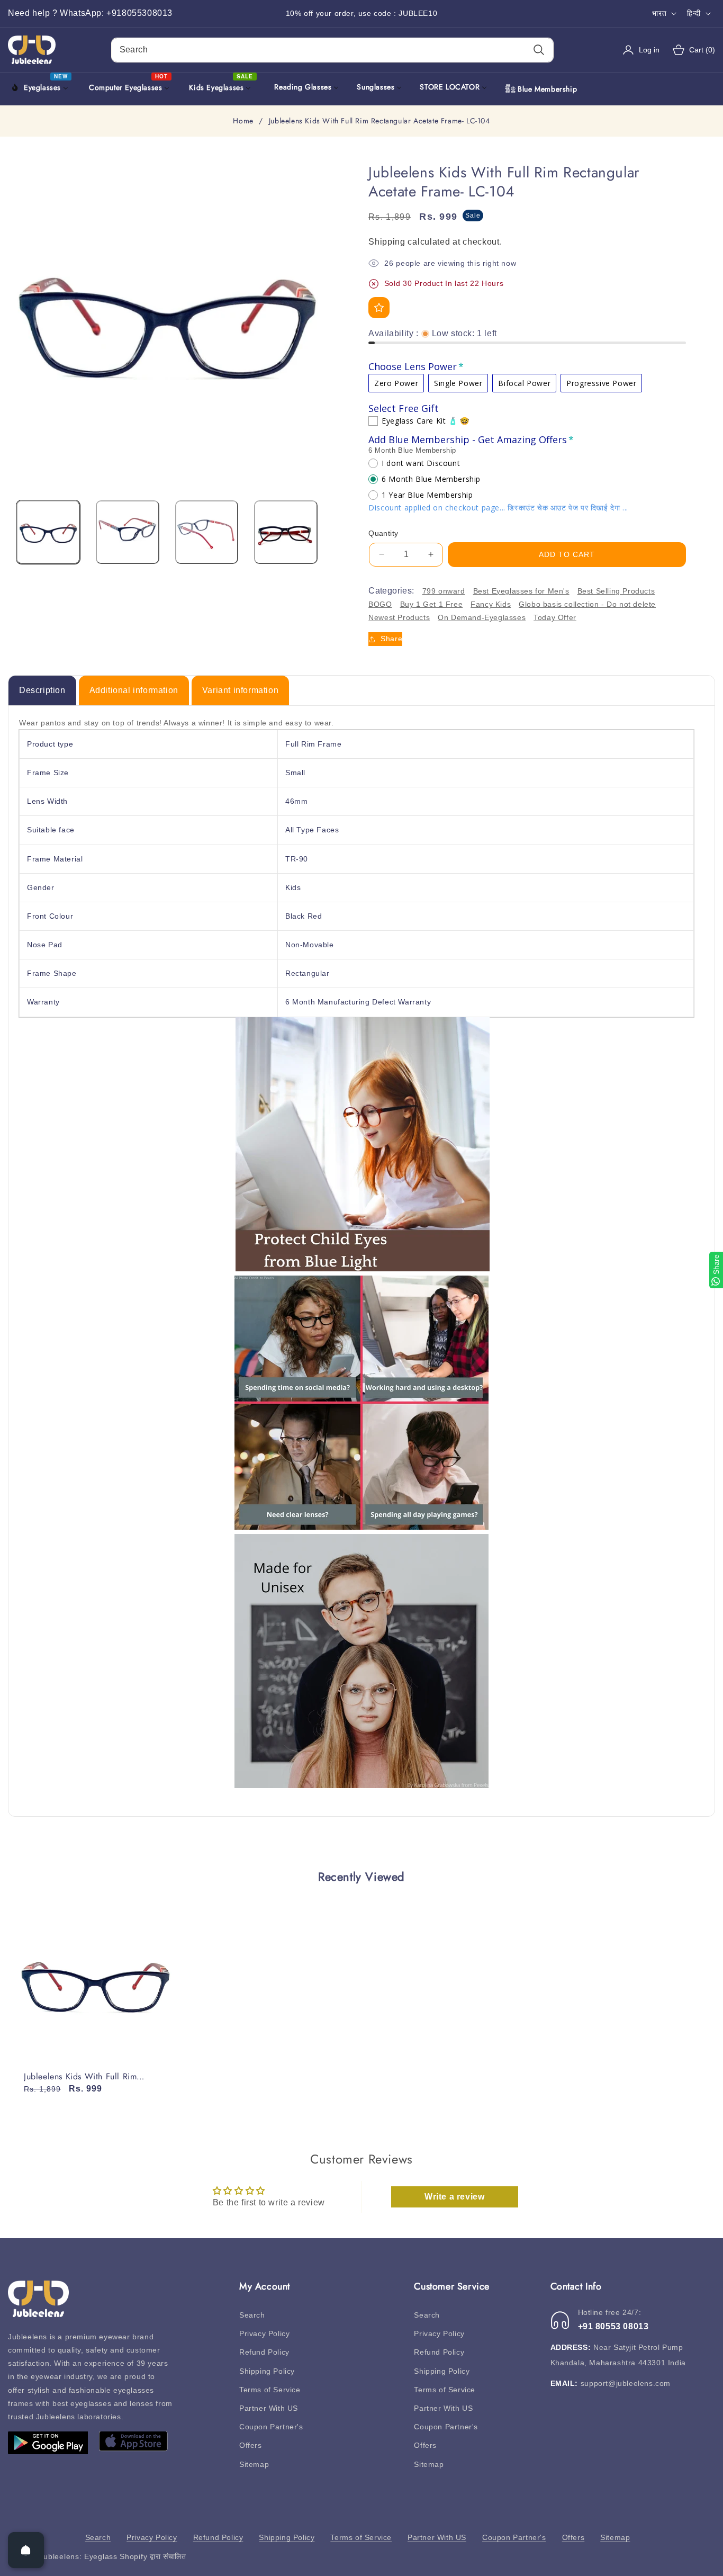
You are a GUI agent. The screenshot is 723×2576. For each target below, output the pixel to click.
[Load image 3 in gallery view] (207, 532)
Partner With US (269, 2408)
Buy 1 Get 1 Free (432, 604)
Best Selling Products (616, 591)
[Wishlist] (379, 308)
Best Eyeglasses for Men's (521, 591)
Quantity (383, 533)
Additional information (134, 690)
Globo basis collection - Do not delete (587, 604)
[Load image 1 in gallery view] (48, 532)
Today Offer (555, 617)
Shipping (387, 242)
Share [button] (391, 639)
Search (252, 2315)
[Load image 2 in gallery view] (128, 532)
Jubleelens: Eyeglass (79, 2556)
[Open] (26, 2550)
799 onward (444, 591)
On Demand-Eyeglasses (482, 617)
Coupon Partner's (271, 2427)
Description (42, 690)
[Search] (539, 50)
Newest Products (399, 617)
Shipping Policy (267, 2371)
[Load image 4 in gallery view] (286, 532)
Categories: (391, 591)
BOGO (380, 604)
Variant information (240, 690)
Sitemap (254, 2464)
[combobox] (333, 50)
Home (243, 121)
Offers (251, 2445)
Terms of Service (270, 2390)
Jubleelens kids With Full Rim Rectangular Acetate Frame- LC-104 (92, 2077)
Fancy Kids (491, 604)
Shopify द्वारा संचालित (153, 2556)
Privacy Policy (264, 2333)
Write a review (454, 2197)
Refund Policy (264, 2352)
